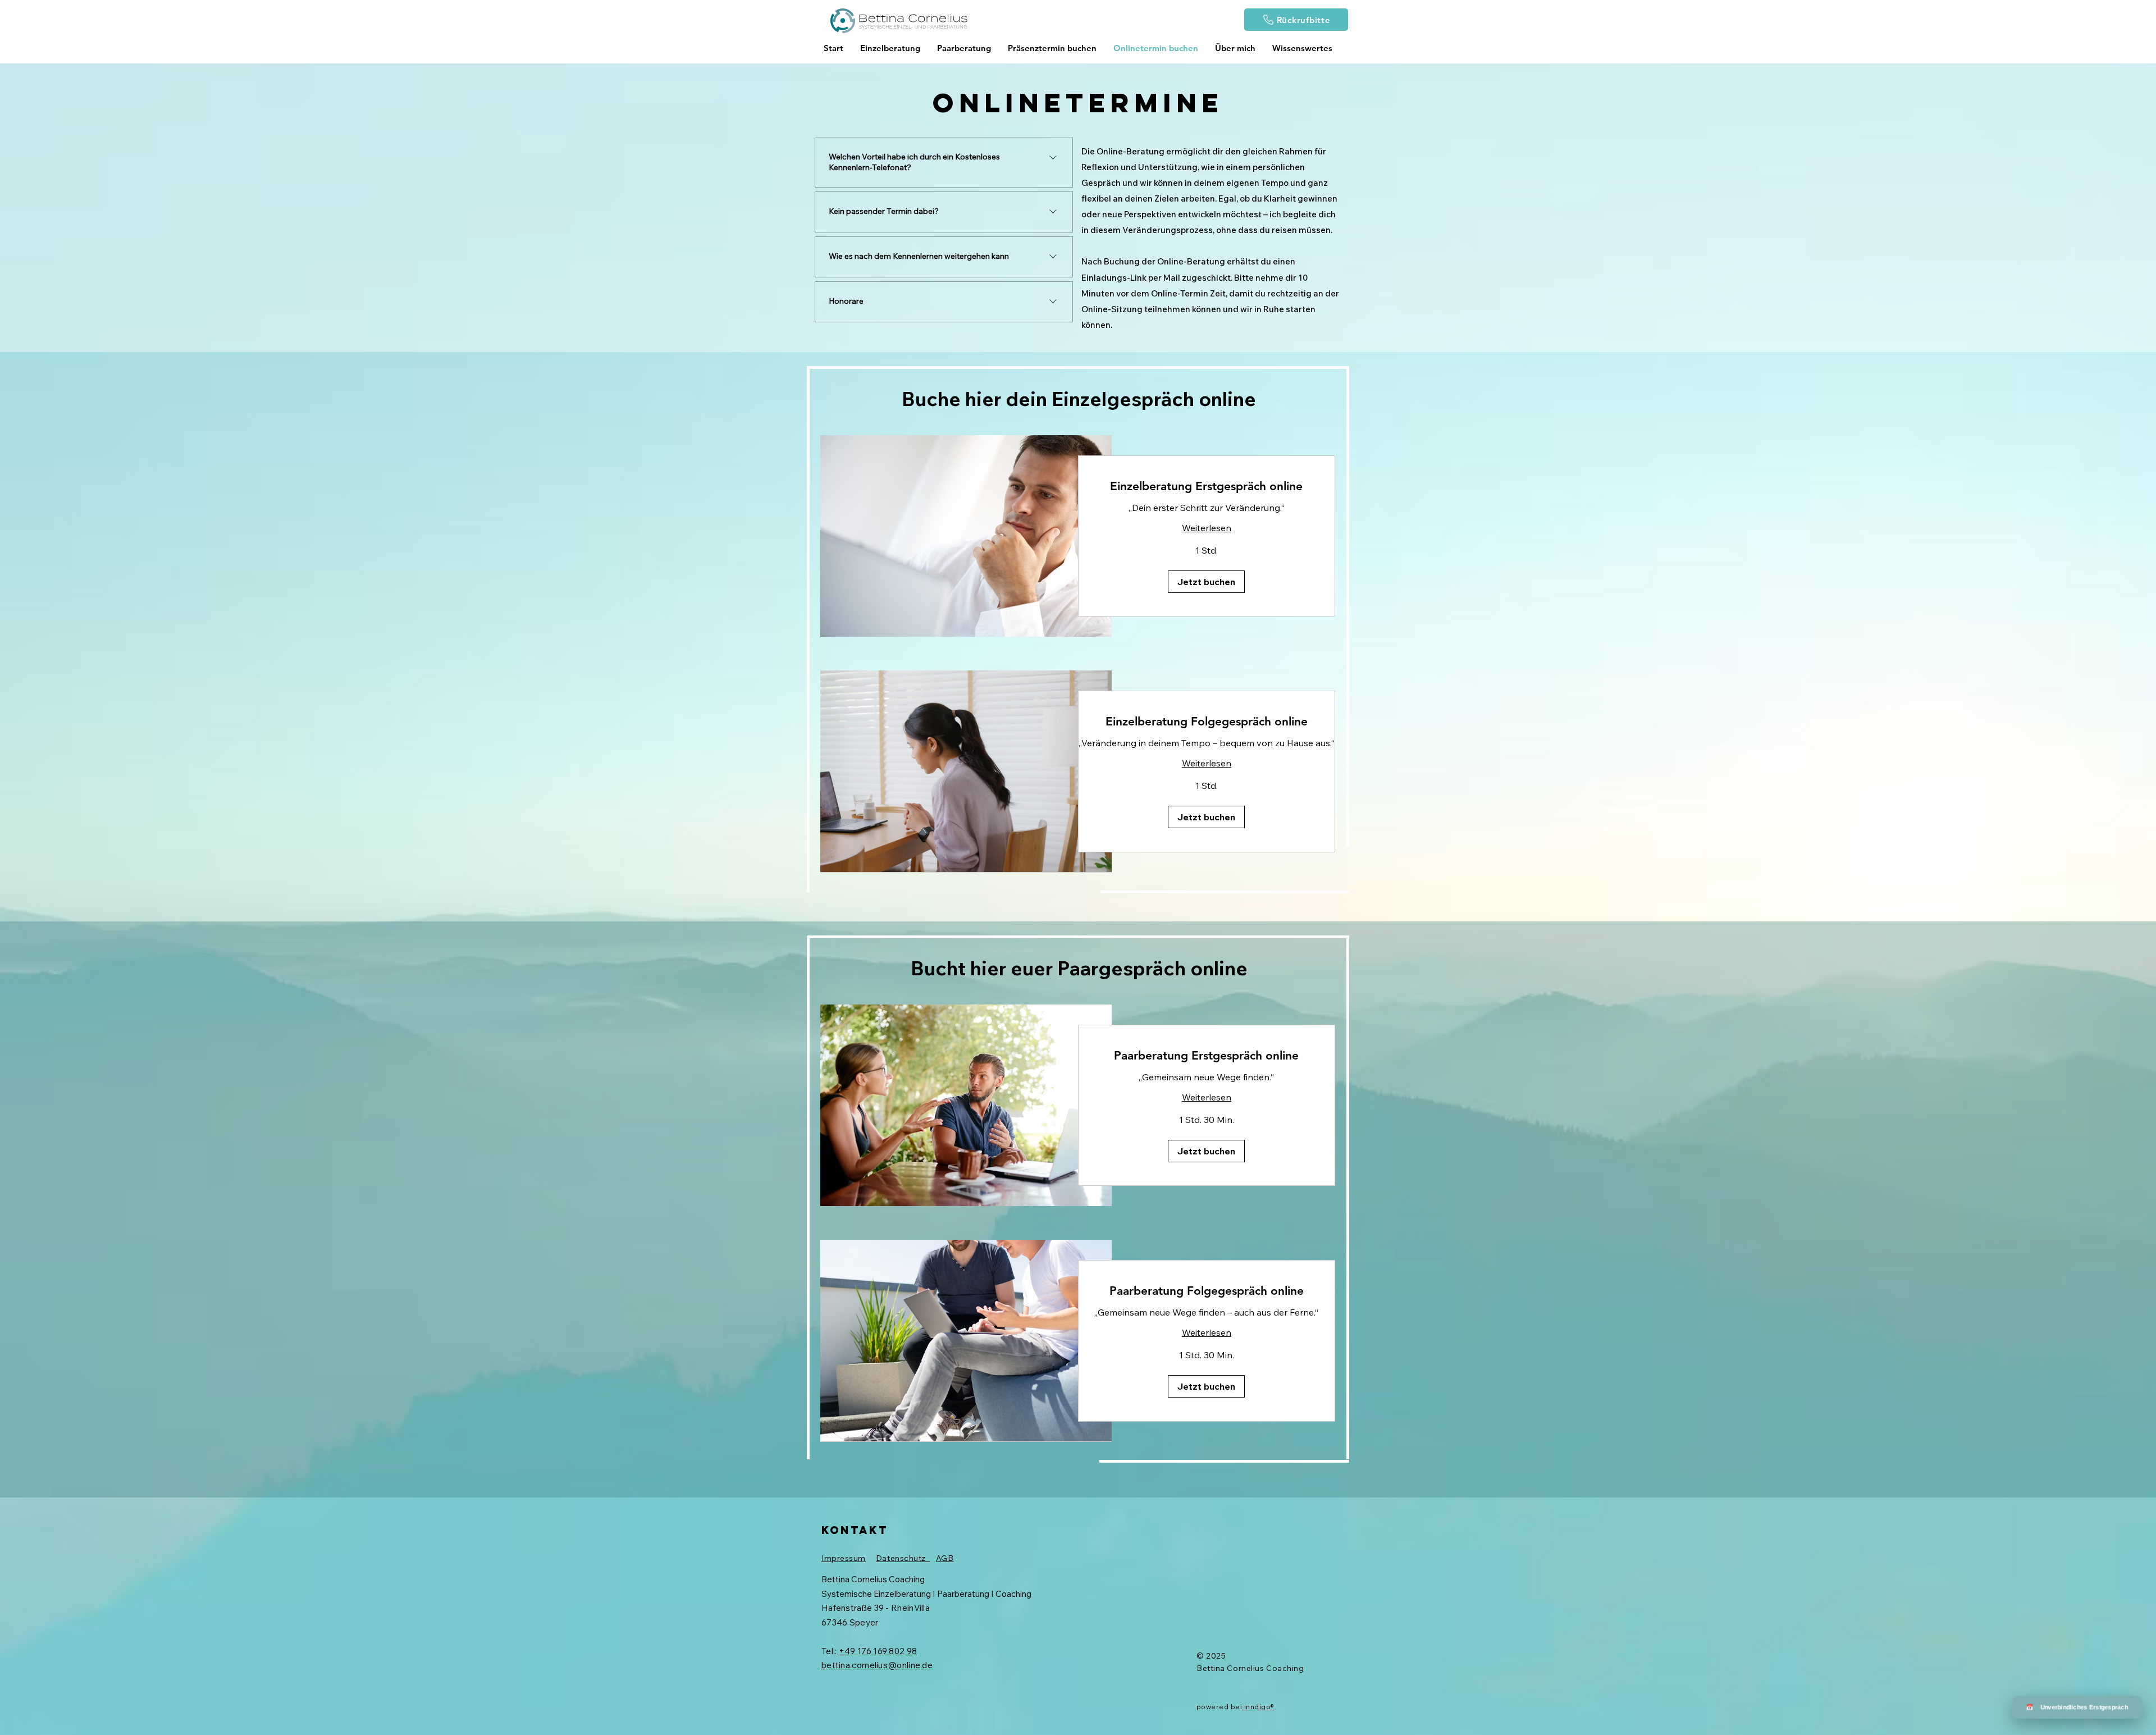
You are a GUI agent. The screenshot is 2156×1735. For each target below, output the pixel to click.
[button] (1206, 582)
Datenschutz (903, 1558)
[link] (1207, 486)
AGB (945, 1558)
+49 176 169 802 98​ (878, 1651)
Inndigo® (1259, 1707)
